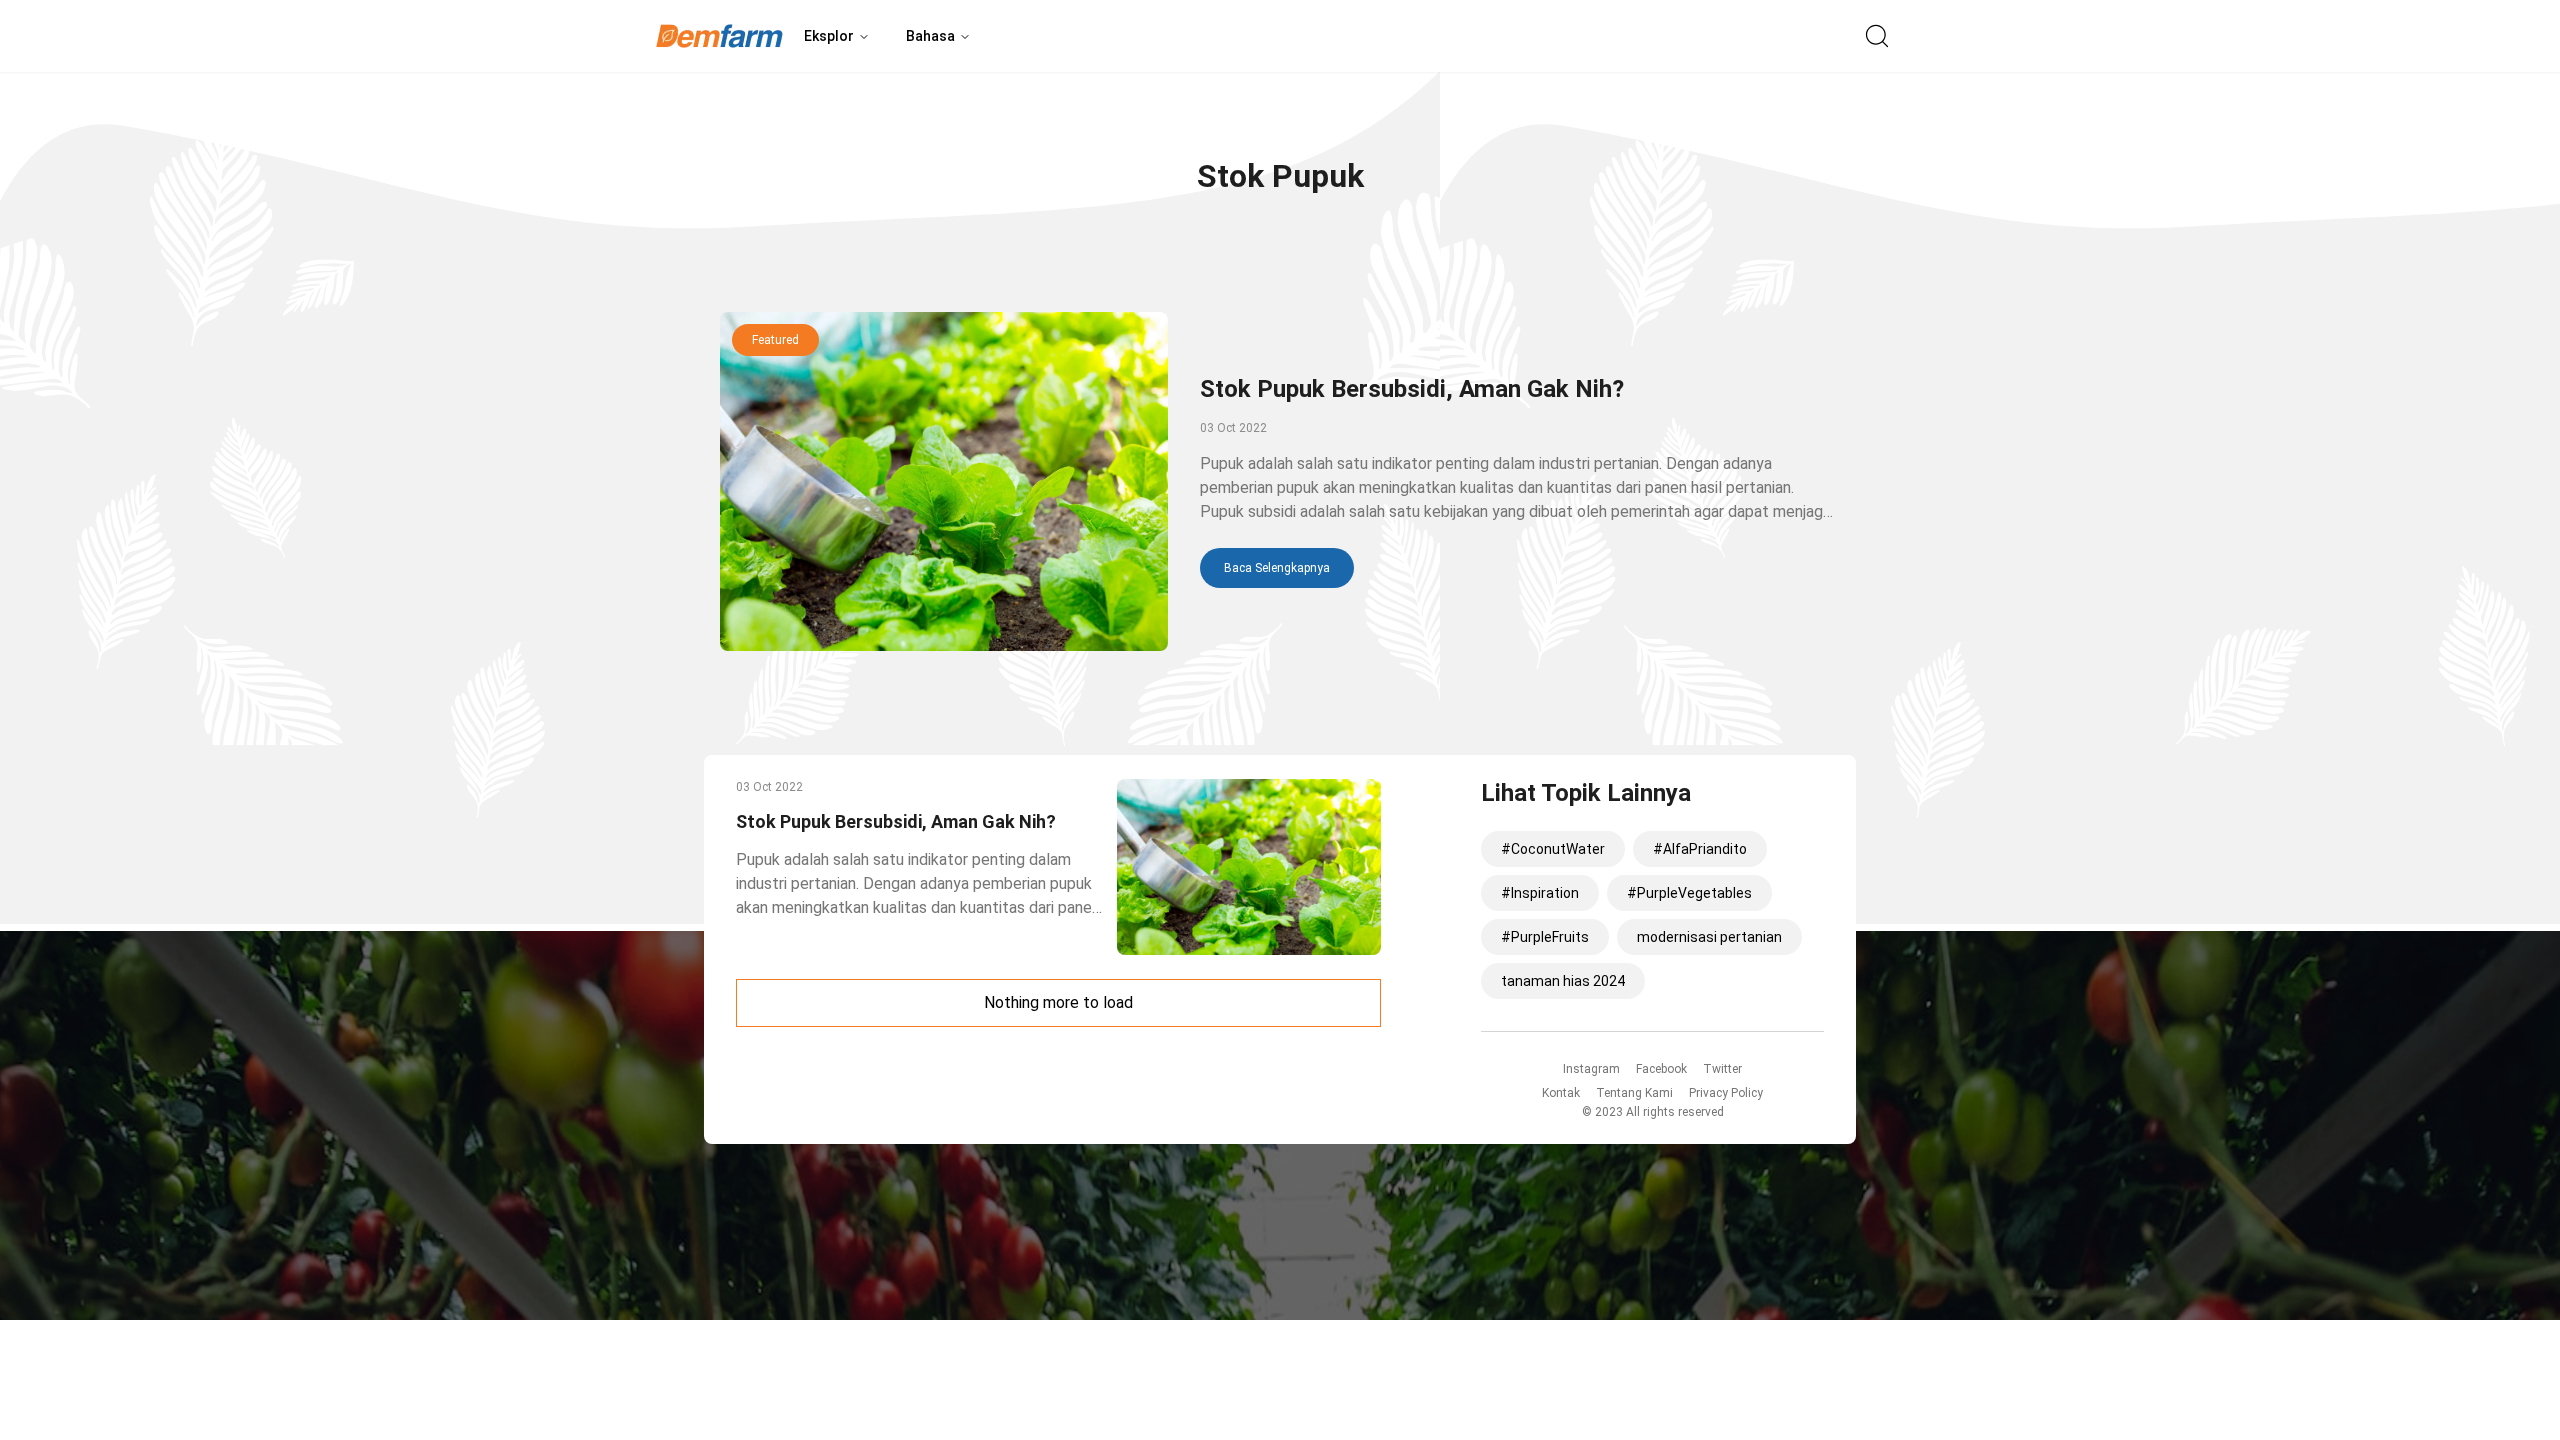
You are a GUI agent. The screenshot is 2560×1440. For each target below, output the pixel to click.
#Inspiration (1540, 893)
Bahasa (930, 36)
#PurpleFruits (1545, 937)
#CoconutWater (1553, 849)
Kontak (1561, 1093)
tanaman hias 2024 (1563, 981)
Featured (775, 340)
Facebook (1661, 1069)
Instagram (1591, 1069)
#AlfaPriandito (1700, 849)
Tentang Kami (1634, 1093)
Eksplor (829, 36)
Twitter (1722, 1069)
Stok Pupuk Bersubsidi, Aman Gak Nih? (1412, 389)
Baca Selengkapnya (1277, 568)
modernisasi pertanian (1709, 937)
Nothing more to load (1058, 1002)
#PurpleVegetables (1689, 893)
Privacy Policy (1726, 1093)
